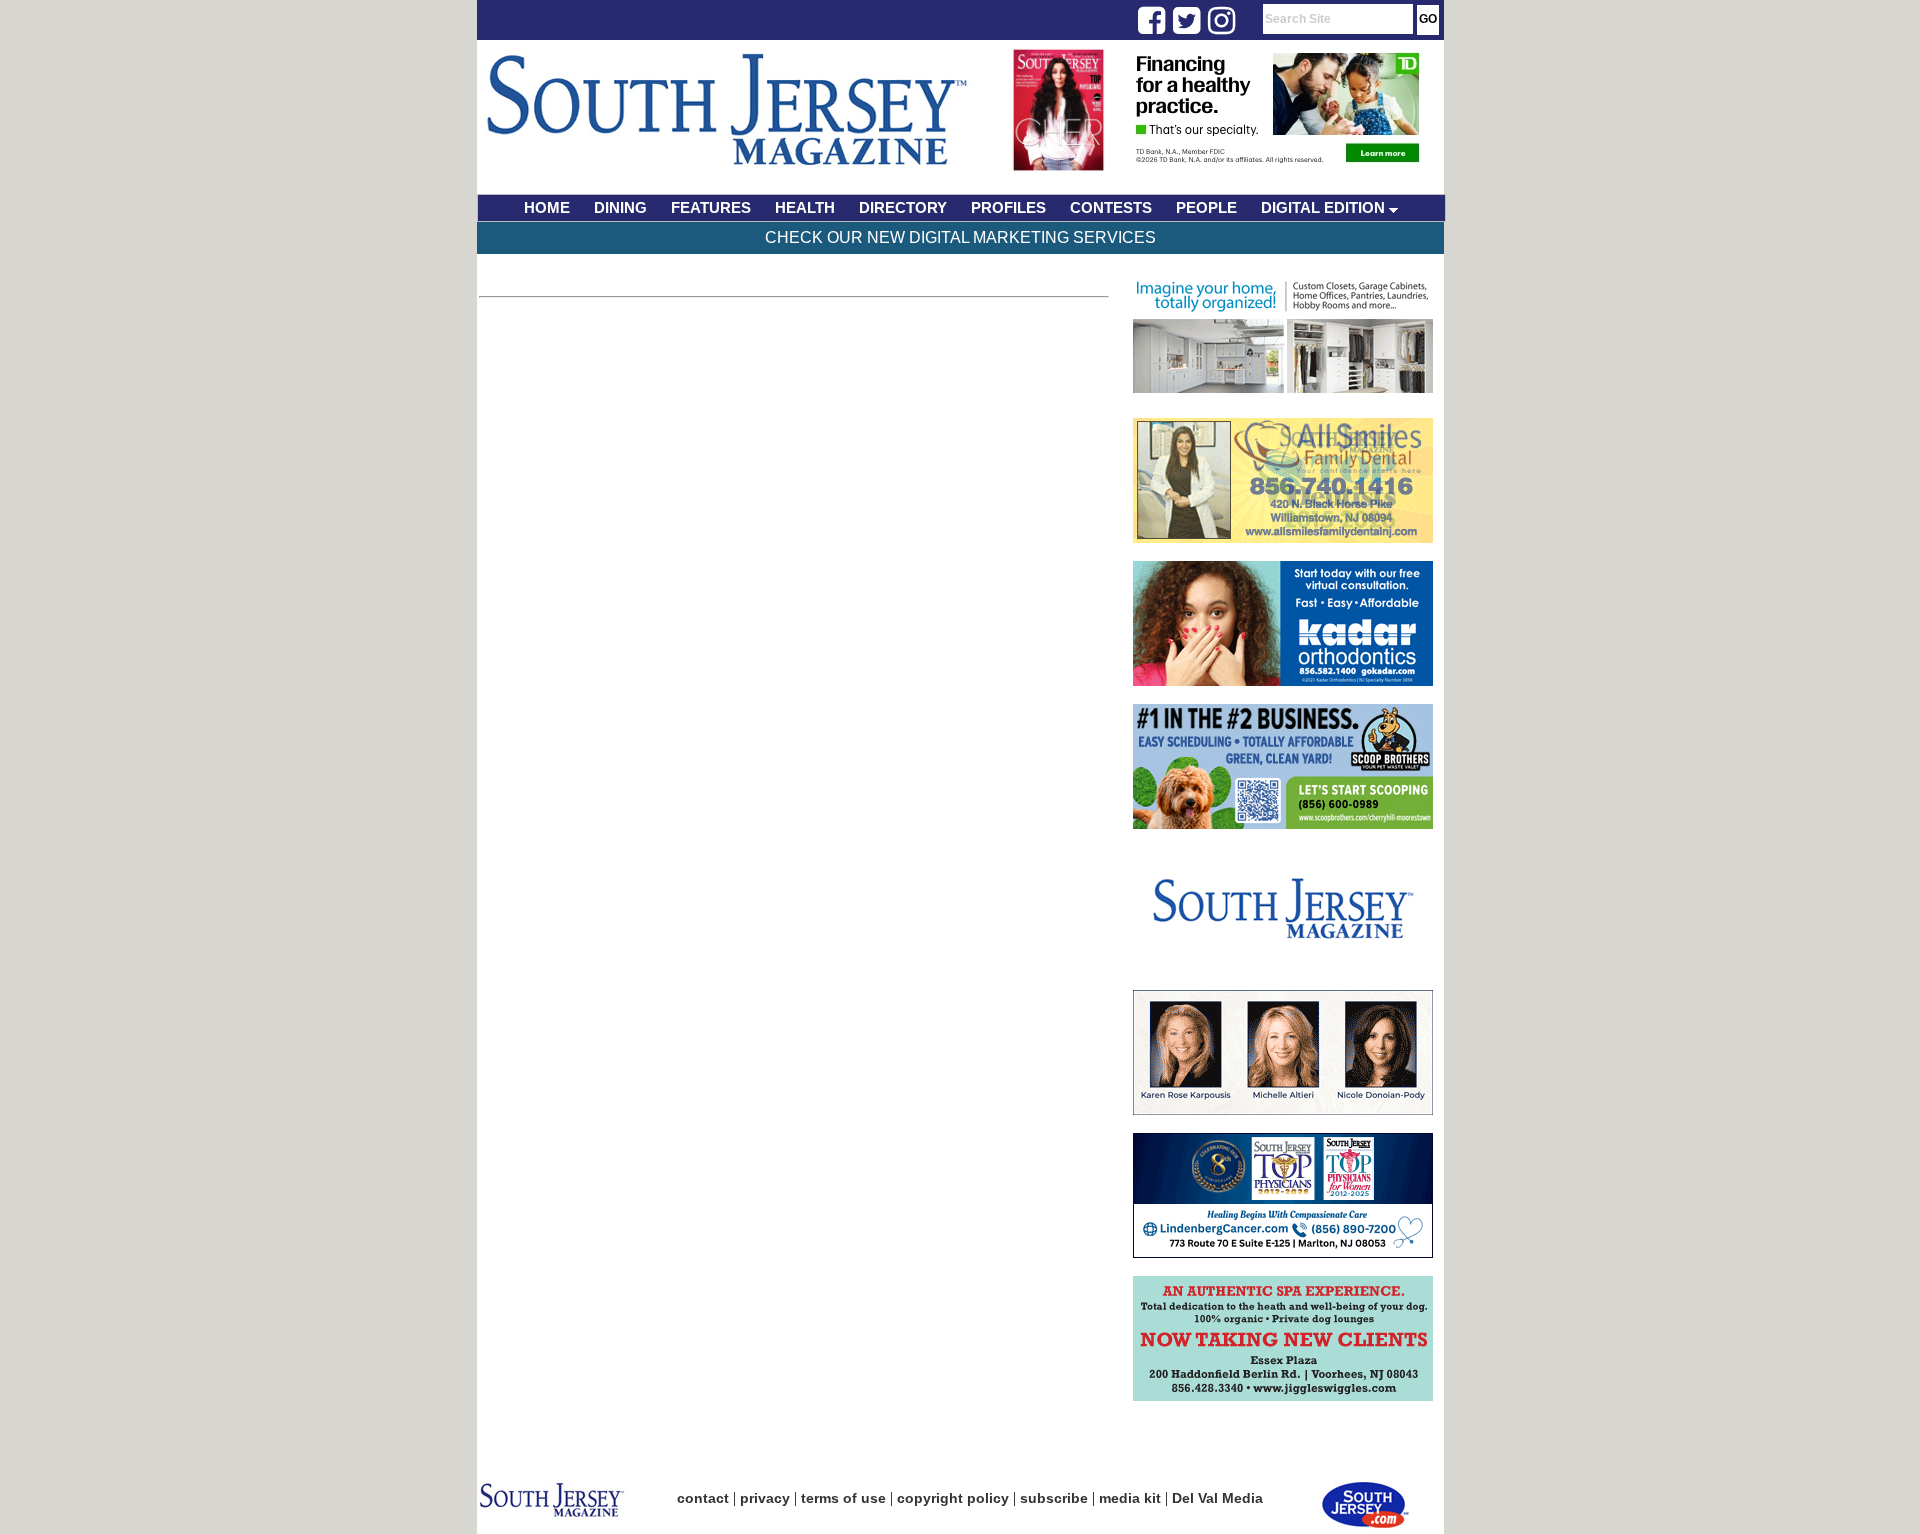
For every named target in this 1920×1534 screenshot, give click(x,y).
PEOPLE (1206, 207)
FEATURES (711, 207)
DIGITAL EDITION (1325, 207)
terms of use (843, 1498)
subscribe (1054, 1498)
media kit (1130, 1498)
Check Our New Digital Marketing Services (960, 237)
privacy (765, 1498)
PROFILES (1008, 207)
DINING (620, 207)
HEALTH (805, 207)
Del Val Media (1217, 1498)
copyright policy (953, 1498)
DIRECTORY (903, 207)
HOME (547, 207)
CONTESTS (1111, 207)
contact (703, 1498)
